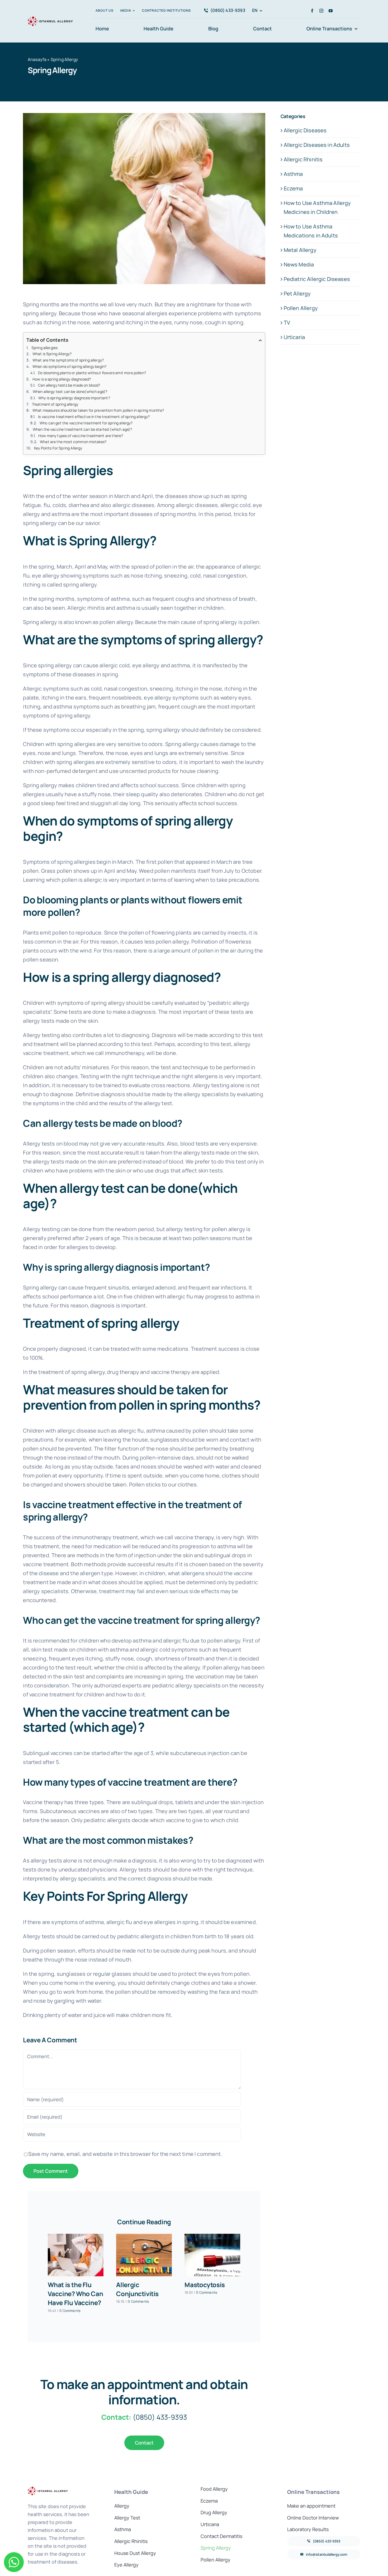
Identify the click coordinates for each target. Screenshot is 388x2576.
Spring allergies (45, 348)
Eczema (293, 188)
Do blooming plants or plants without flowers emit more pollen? (92, 373)
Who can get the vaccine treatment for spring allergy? (86, 423)
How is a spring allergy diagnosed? (62, 379)
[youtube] (331, 11)
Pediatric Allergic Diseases (317, 279)
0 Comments (70, 2311)
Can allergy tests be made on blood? (69, 385)
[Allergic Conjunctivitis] (144, 2255)
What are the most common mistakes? (73, 442)
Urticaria (294, 337)
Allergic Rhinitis (303, 159)
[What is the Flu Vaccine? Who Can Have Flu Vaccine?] (76, 2255)
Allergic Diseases (305, 130)
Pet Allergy (297, 294)
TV (287, 323)
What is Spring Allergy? (52, 354)
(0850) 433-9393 (160, 2417)
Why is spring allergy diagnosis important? (74, 398)
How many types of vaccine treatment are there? (81, 436)
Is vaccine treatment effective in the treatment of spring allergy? (94, 417)
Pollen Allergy (301, 308)
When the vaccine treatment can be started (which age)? (82, 429)
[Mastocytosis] (212, 2255)
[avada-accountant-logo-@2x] (50, 17)
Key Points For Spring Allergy (58, 448)
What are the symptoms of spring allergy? (68, 360)
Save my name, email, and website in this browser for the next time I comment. (125, 2154)
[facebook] (312, 11)
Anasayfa (37, 59)
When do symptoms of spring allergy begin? (70, 366)
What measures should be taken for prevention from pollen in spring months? (98, 410)
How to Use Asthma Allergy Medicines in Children (317, 207)
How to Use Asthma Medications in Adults (311, 231)
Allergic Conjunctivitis (137, 2289)
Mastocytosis (205, 2285)
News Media (299, 264)
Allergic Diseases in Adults (317, 145)
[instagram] (321, 11)
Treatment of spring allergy (55, 404)
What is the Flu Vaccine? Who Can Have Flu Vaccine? (75, 2294)
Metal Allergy (300, 250)
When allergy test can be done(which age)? (70, 391)
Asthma (293, 174)
